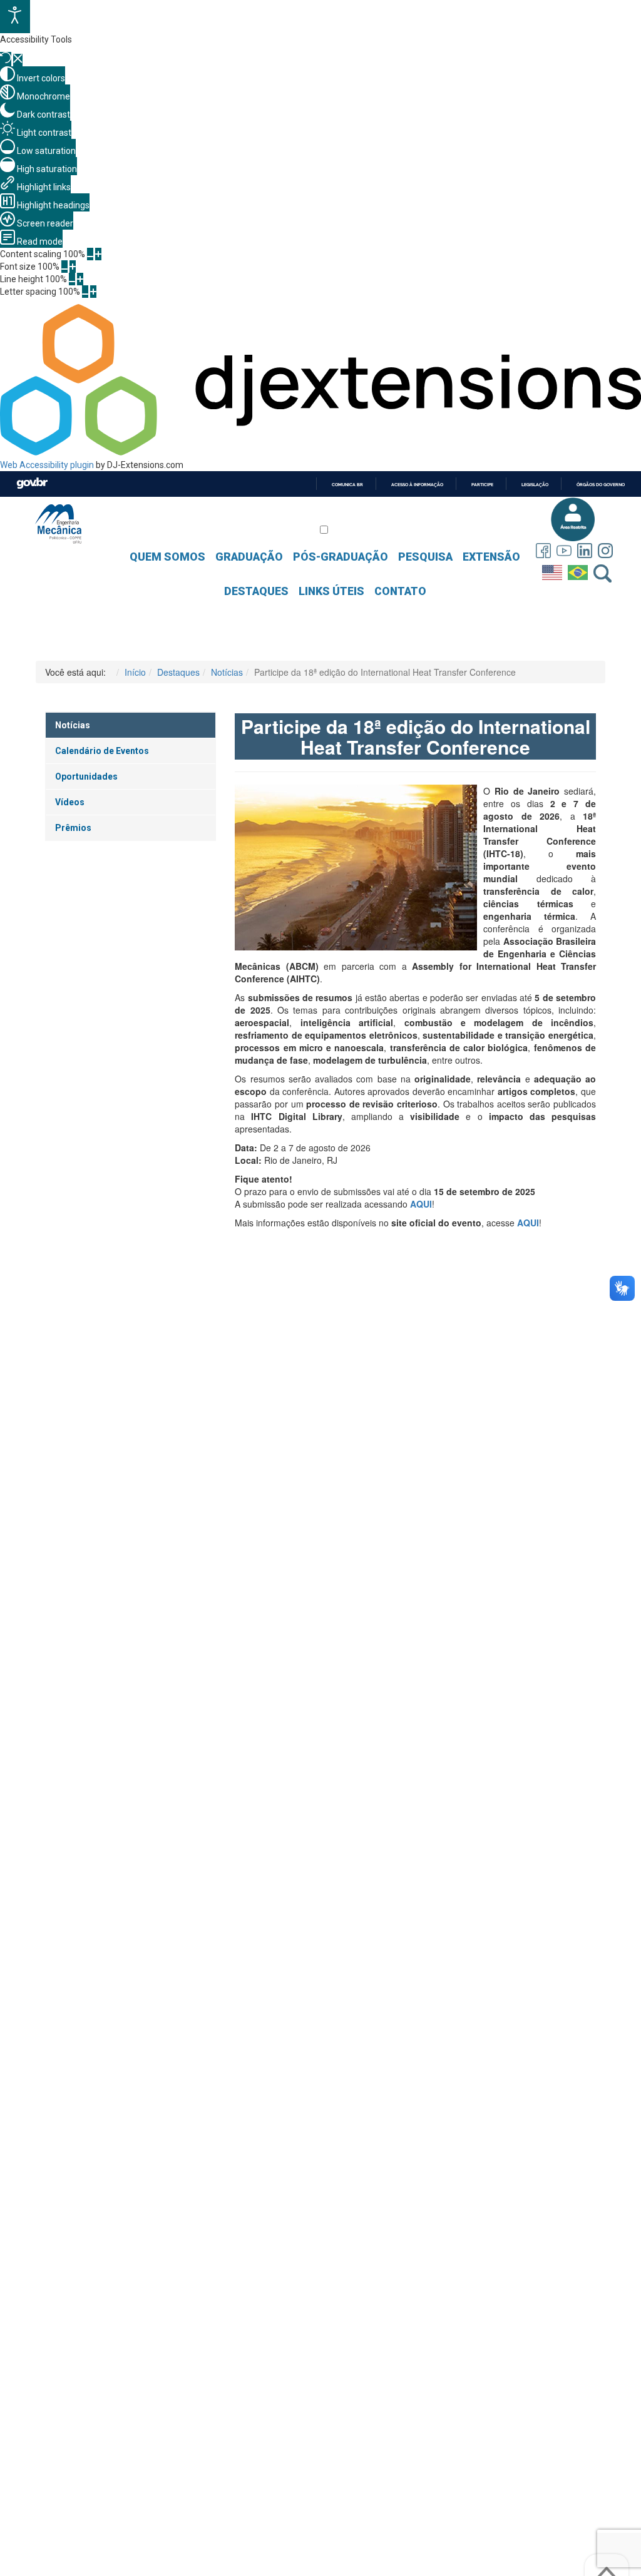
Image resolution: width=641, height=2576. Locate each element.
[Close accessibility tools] (18, 60)
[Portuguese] (579, 570)
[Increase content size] (98, 254)
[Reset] (6, 59)
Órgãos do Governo (601, 485)
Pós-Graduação (341, 557)
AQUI (528, 1223)
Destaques (256, 591)
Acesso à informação (417, 485)
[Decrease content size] (90, 254)
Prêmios (73, 828)
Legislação (535, 485)
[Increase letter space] (93, 292)
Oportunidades (86, 776)
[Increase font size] (73, 267)
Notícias (73, 725)
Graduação (249, 557)
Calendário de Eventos (102, 751)
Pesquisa (425, 557)
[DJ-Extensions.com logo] (320, 452)
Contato (400, 591)
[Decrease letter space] (85, 292)
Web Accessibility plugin (47, 465)
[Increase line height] (80, 279)
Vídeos (70, 802)
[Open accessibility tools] (15, 17)
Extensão (491, 557)
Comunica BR (347, 485)
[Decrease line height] (72, 279)
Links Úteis (331, 591)
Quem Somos (167, 557)
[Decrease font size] (64, 267)
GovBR (32, 483)
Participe (482, 485)
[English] (554, 570)
